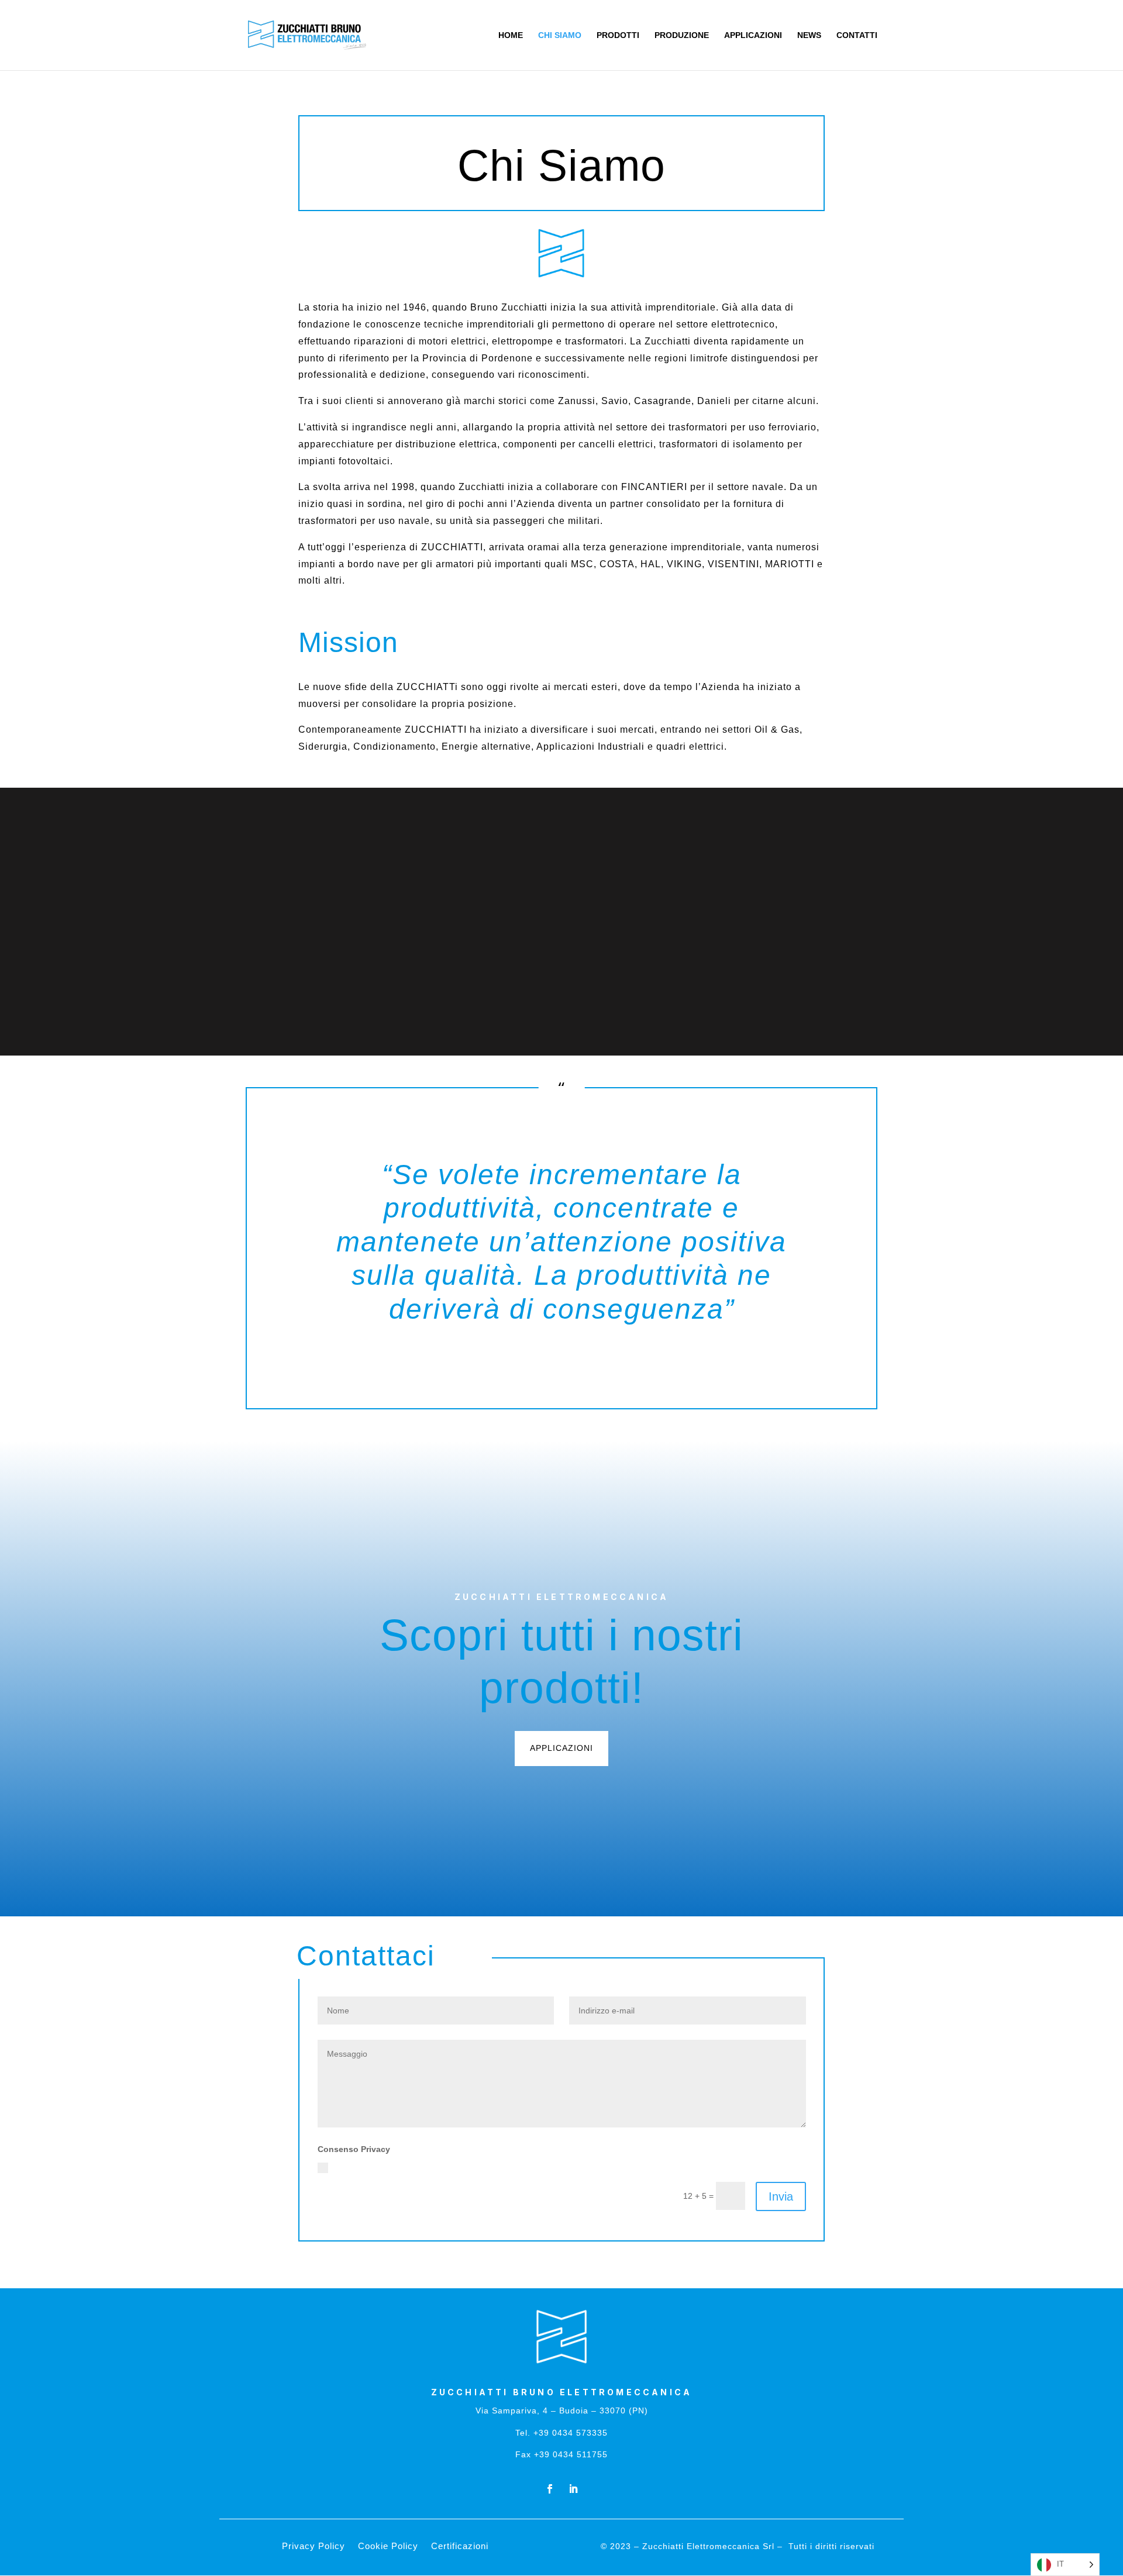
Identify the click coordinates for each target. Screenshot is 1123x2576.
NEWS (809, 35)
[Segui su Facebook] (550, 2489)
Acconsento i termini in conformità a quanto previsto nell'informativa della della (506, 2167)
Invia (781, 2196)
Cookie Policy (388, 2546)
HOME (511, 35)
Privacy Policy (652, 2167)
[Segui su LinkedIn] (573, 2489)
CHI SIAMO (560, 35)
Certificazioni (460, 2546)
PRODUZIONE (682, 35)
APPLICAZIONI (753, 35)
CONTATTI (857, 35)
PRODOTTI (618, 35)
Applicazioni (561, 1748)
